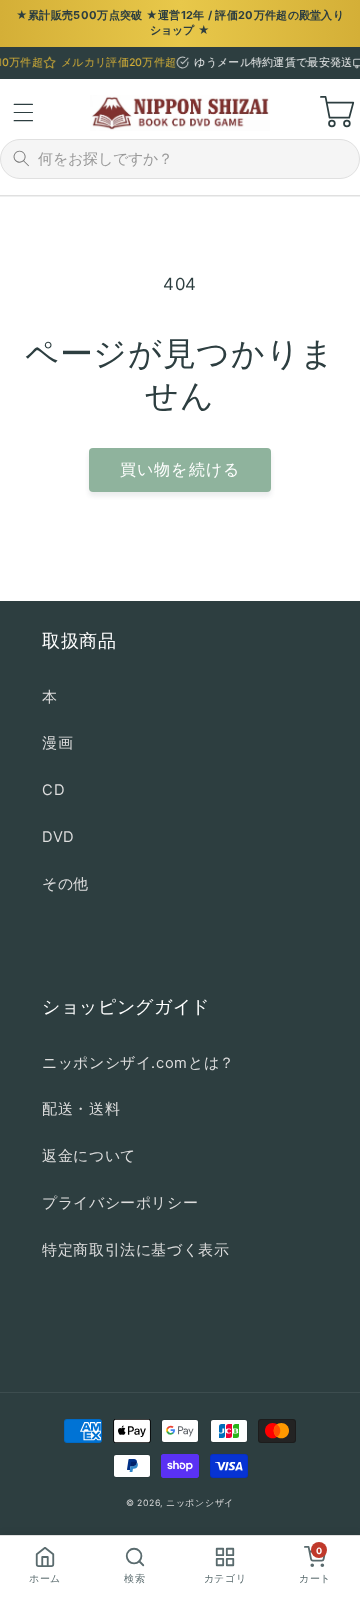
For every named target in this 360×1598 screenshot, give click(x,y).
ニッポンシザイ (200, 1503)
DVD (58, 837)
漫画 (57, 743)
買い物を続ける (179, 469)
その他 (65, 884)
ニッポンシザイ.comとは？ (138, 1063)
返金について (89, 1156)
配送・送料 (81, 1109)
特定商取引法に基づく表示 (136, 1250)
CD (53, 790)
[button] (23, 113)
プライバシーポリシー (120, 1203)
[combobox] (192, 159)
